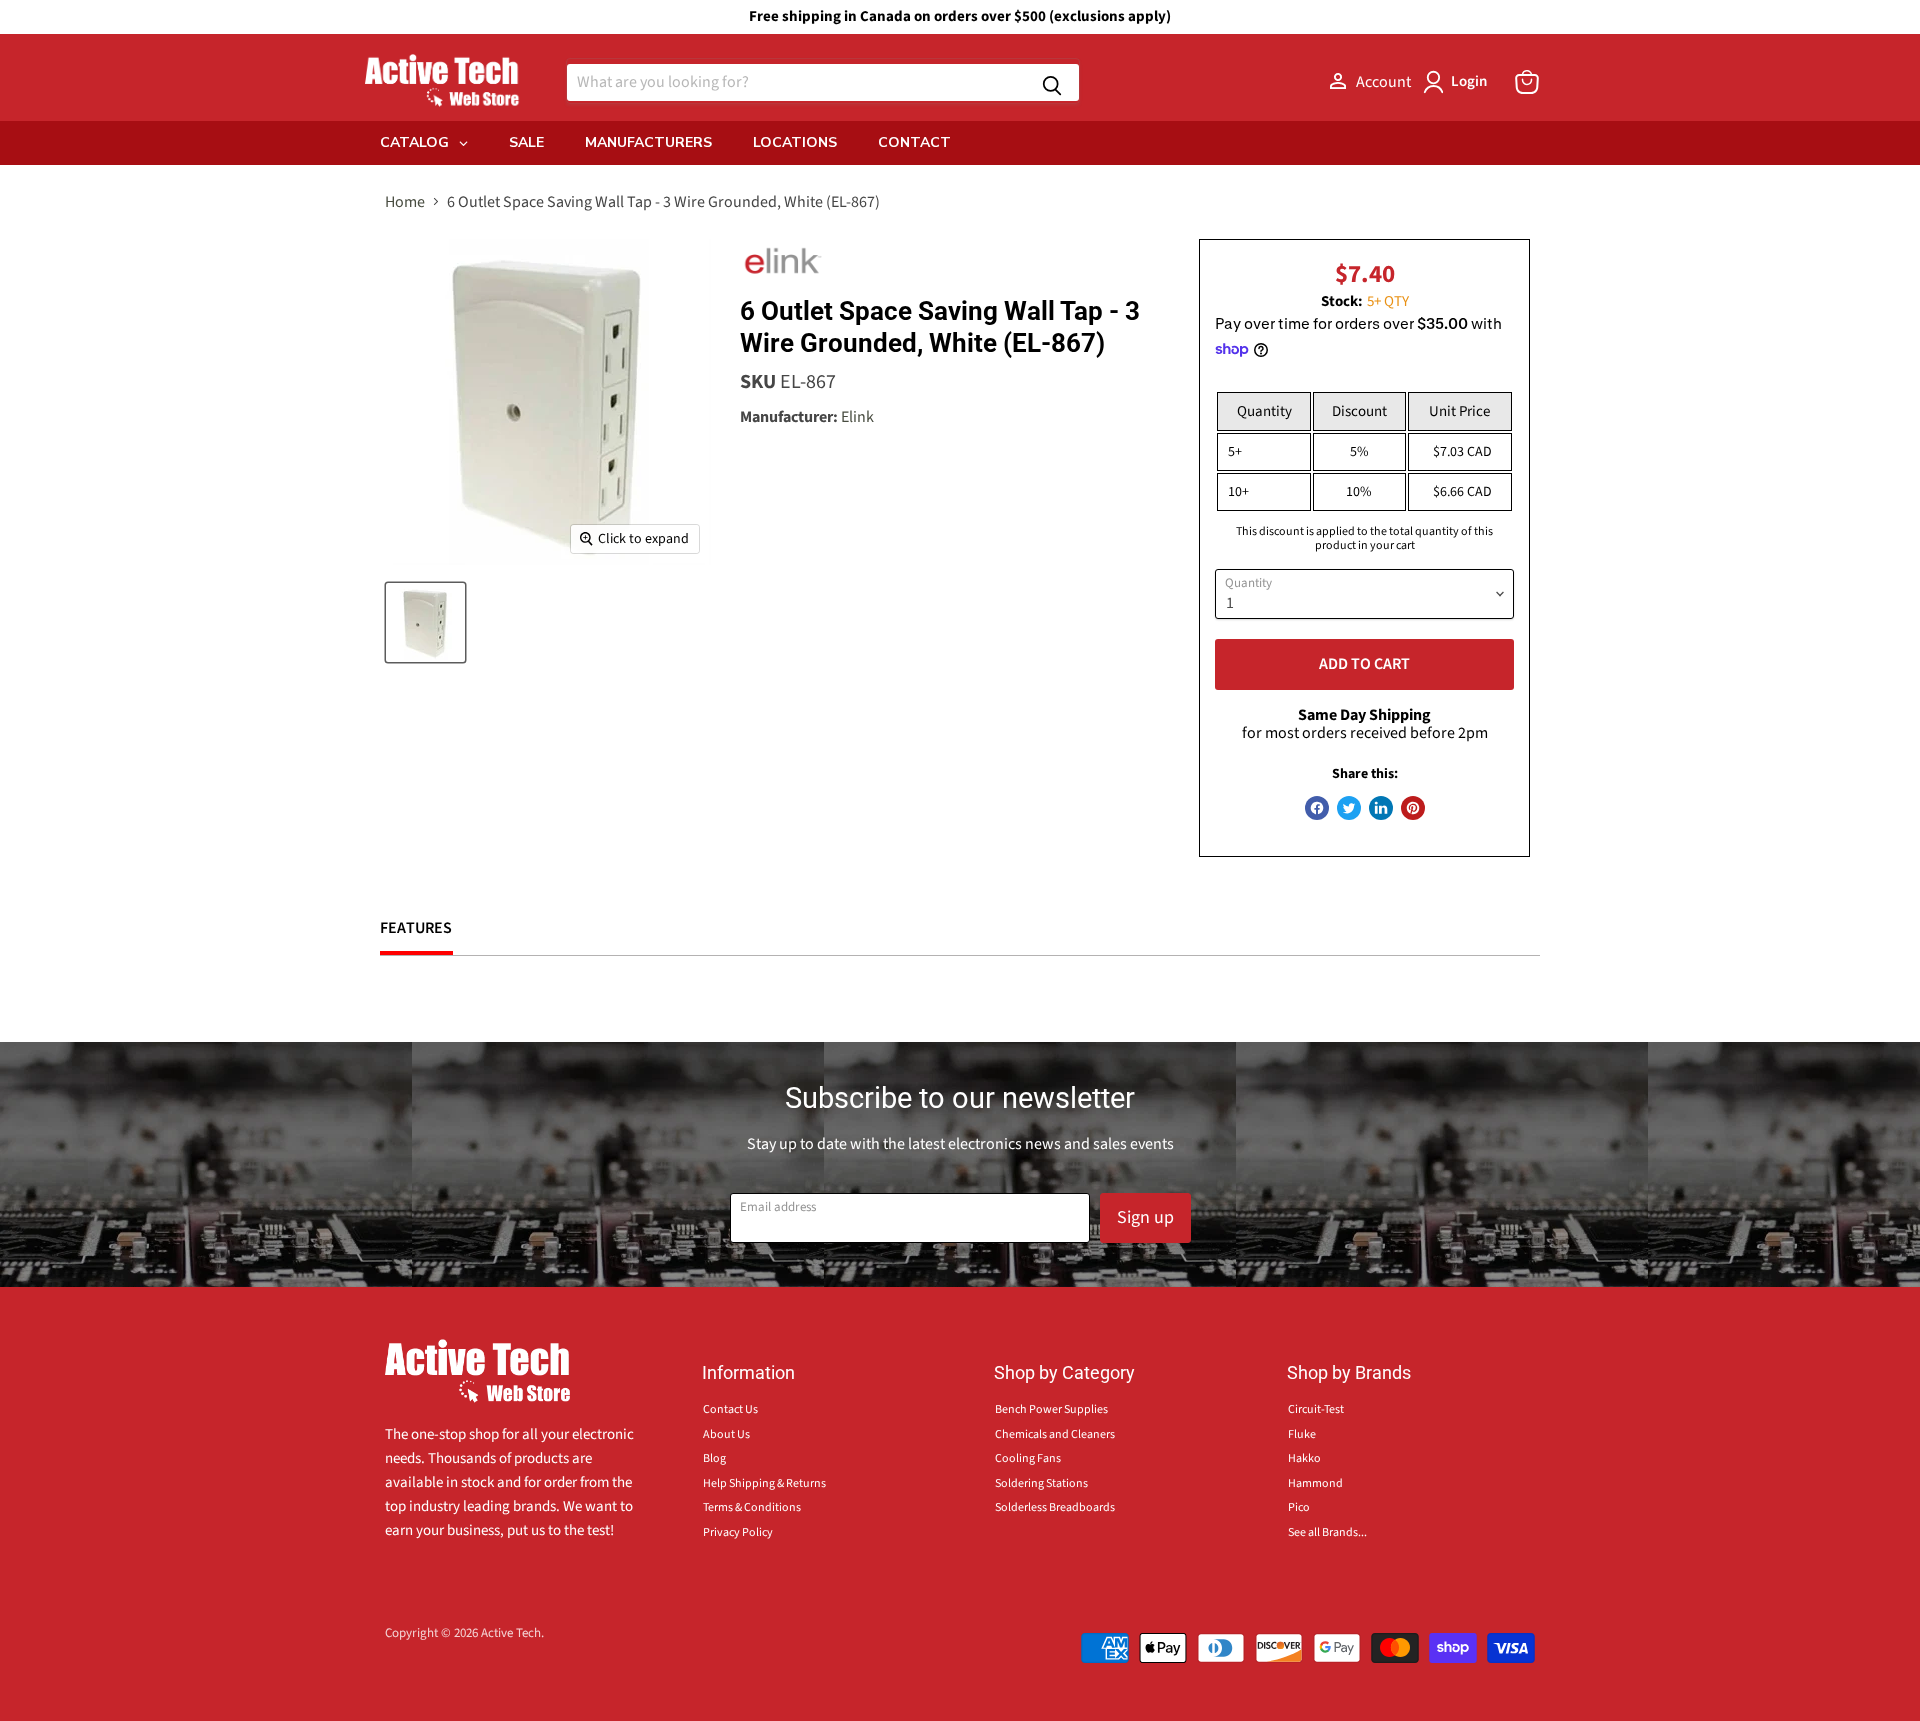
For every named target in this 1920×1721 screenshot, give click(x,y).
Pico (1299, 1507)
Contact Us (730, 1409)
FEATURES (416, 928)
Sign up (1145, 1217)
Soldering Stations (1041, 1483)
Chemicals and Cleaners (1055, 1434)
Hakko (1304, 1458)
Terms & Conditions (752, 1507)
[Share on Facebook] (1317, 808)
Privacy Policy (738, 1532)
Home (405, 202)
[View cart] (1527, 82)
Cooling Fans (1028, 1458)
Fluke (1302, 1434)
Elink (857, 417)
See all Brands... (1327, 1532)
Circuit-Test (1316, 1409)
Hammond (1315, 1483)
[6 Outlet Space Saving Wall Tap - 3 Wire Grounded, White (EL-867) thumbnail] (425, 622)
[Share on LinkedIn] (1381, 808)
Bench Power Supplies (1051, 1409)
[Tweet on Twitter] (1349, 808)
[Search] (1052, 82)
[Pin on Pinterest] (1413, 808)
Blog (714, 1458)
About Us (726, 1434)
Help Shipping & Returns (764, 1483)
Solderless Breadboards (1055, 1507)
